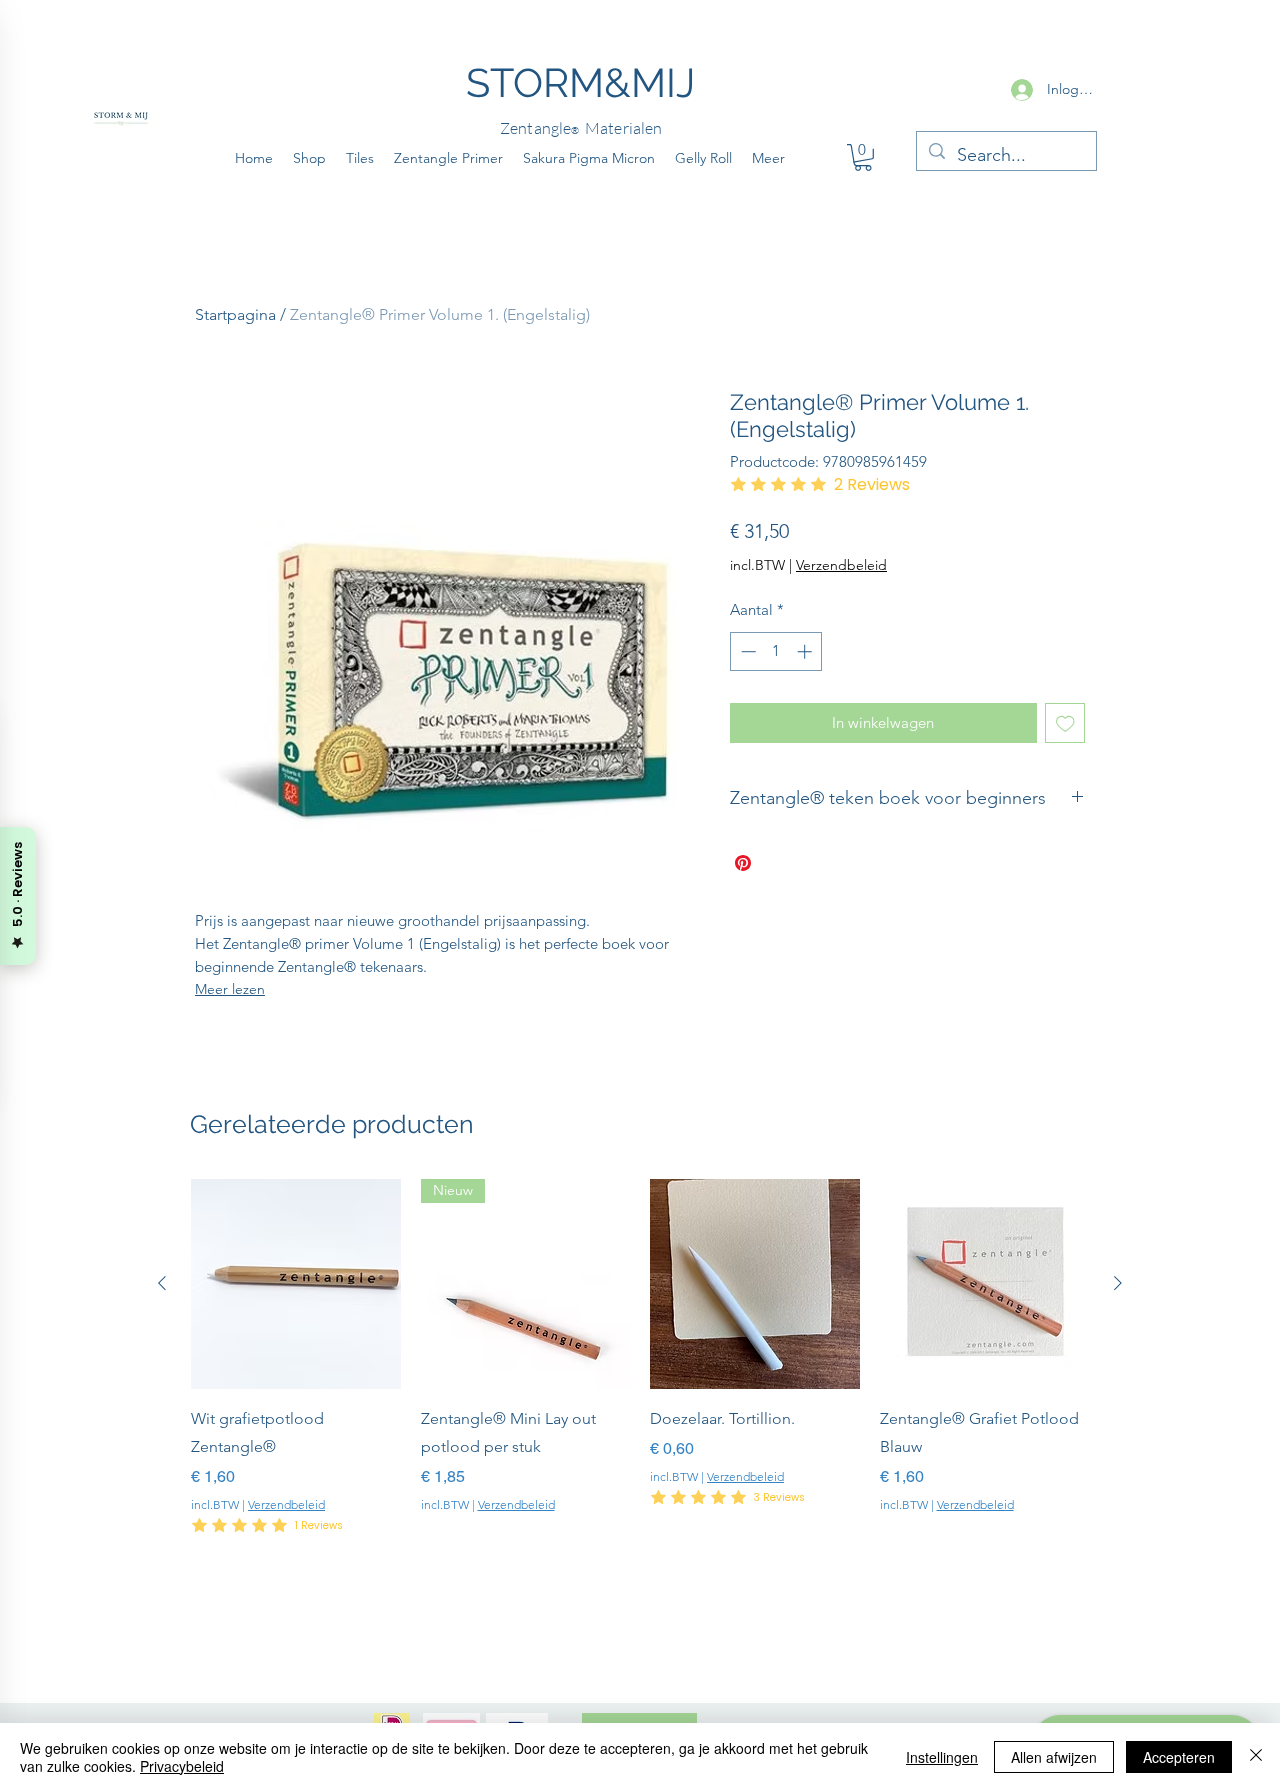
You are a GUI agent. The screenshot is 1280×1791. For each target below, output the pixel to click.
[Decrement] (746, 651)
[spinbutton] (776, 651)
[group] (640, 1372)
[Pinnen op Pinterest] (743, 863)
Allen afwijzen (1054, 1757)
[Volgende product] (1118, 1283)
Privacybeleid (182, 1766)
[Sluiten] (1256, 1757)
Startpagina (235, 314)
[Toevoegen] (1065, 723)
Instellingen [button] (942, 1757)
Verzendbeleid (286, 1504)
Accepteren (1179, 1757)
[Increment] (806, 651)
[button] (863, 157)
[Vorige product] (162, 1283)
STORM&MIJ (580, 82)
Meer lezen (230, 989)
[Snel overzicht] (296, 1284)
